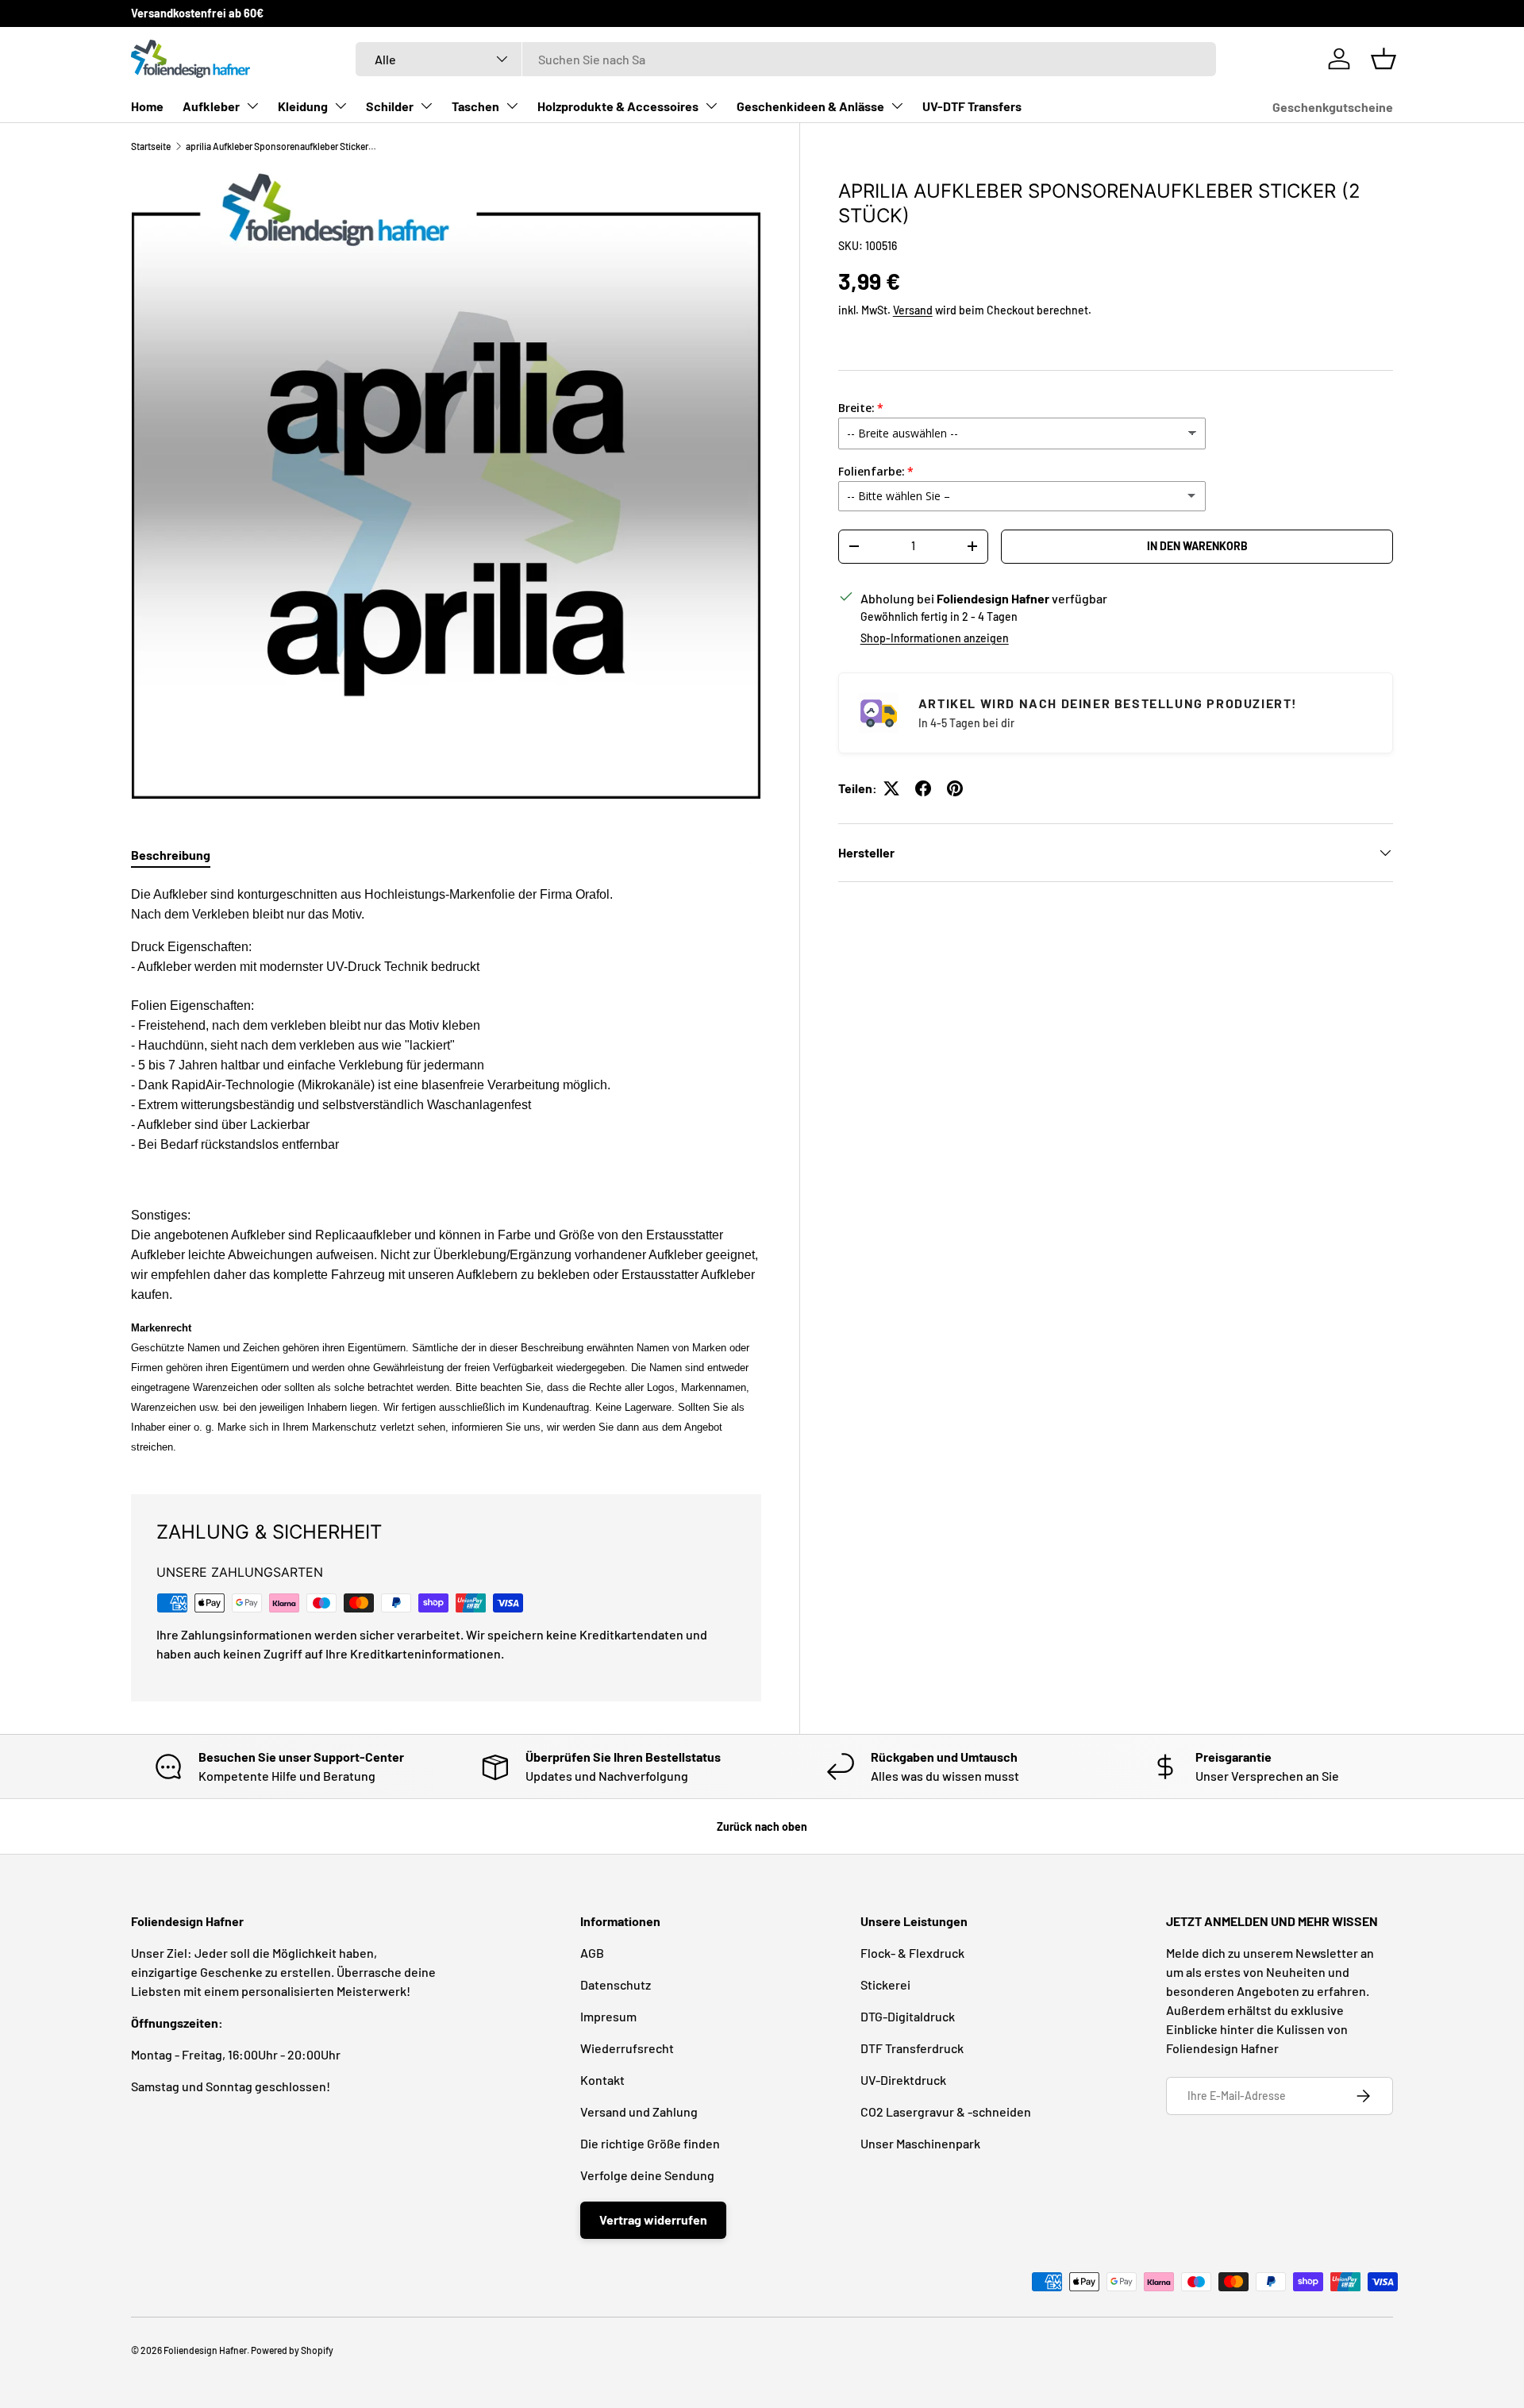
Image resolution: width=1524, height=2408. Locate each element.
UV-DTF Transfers (972, 106)
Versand (913, 309)
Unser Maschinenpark (920, 2143)
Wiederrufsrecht (627, 2048)
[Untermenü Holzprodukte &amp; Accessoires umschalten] (711, 106)
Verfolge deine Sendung (647, 2175)
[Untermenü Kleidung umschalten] (341, 106)
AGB (592, 1953)
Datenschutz (616, 1984)
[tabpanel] (446, 1170)
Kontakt (602, 2080)
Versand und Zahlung (639, 2111)
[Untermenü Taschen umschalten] (512, 106)
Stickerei (885, 1984)
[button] (1384, 59)
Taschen (475, 106)
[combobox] (786, 59)
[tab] (171, 855)
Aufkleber (211, 106)
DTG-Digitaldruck (908, 2016)
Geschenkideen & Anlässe (810, 106)
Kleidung (303, 106)
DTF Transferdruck (912, 2048)
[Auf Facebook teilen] (923, 788)
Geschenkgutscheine (1333, 107)
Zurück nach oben (762, 1826)
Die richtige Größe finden (650, 2143)
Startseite (151, 146)
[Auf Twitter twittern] (891, 788)
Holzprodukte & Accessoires (618, 106)
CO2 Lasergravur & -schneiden (946, 2111)
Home (147, 106)
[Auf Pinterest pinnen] (955, 788)
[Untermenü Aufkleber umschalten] (252, 106)
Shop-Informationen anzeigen (935, 638)
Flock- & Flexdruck (912, 1953)
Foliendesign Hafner (205, 2350)
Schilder (390, 106)
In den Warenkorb (1197, 546)
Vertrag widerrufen (653, 2219)
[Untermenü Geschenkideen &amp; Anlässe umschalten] (897, 106)
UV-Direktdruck (903, 2080)
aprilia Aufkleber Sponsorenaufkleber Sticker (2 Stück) (281, 146)
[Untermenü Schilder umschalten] (426, 106)
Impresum (608, 2016)
